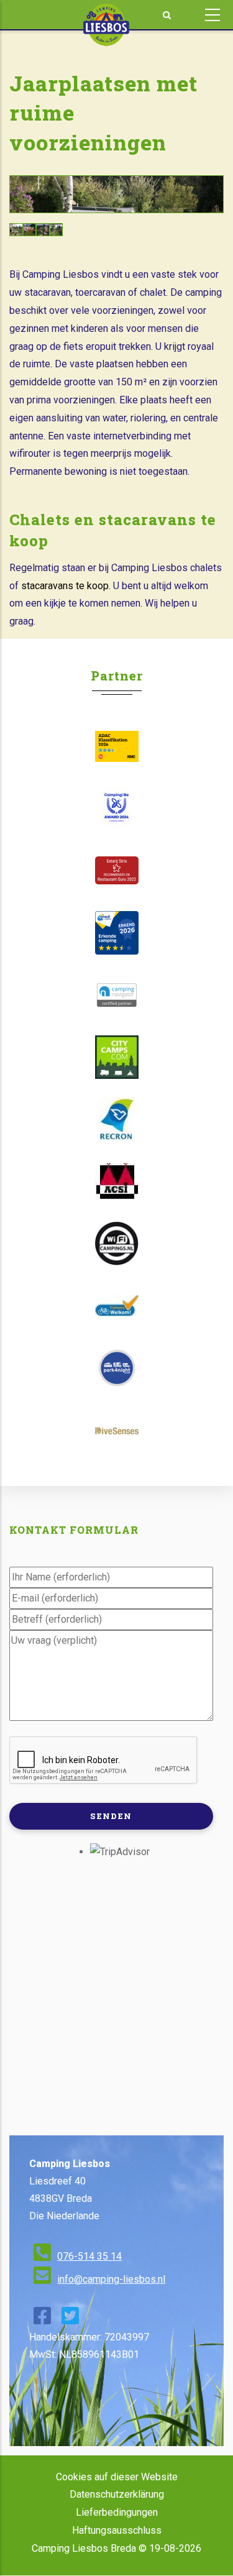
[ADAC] (116, 746)
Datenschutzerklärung (117, 2494)
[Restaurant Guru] (116, 870)
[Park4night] (116, 1368)
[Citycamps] (116, 1057)
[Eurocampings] (116, 1181)
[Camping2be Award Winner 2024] (116, 809)
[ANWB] (116, 933)
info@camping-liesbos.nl (111, 2279)
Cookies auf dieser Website (117, 2477)
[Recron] (116, 1119)
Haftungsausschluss (117, 2530)
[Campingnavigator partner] (116, 995)
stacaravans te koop (65, 586)
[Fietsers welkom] (116, 1306)
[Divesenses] (116, 1430)
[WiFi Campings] (116, 1244)
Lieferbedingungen (117, 2512)
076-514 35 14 (89, 2256)
